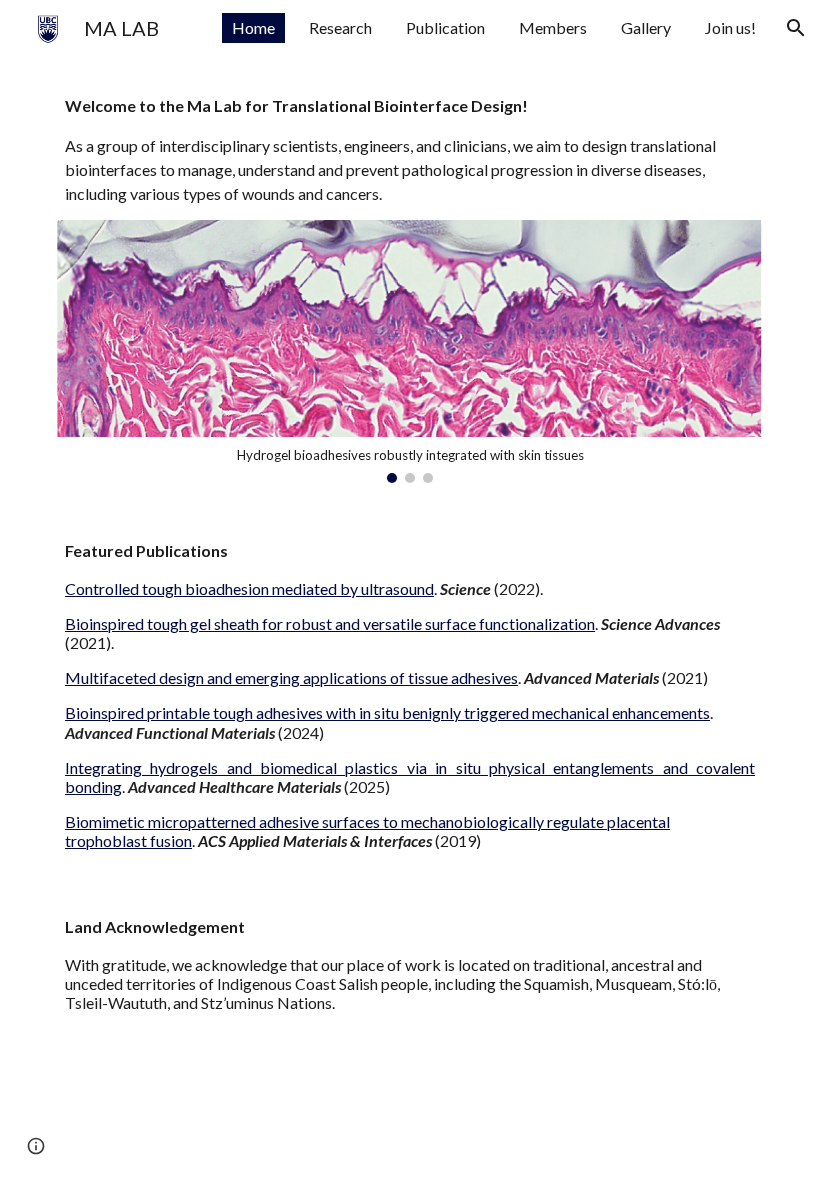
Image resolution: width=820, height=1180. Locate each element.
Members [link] (553, 27)
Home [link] (253, 27)
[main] (410, 150)
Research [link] (340, 27)
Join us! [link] (730, 27)
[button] (796, 28)
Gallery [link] (646, 27)
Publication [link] (445, 27)
